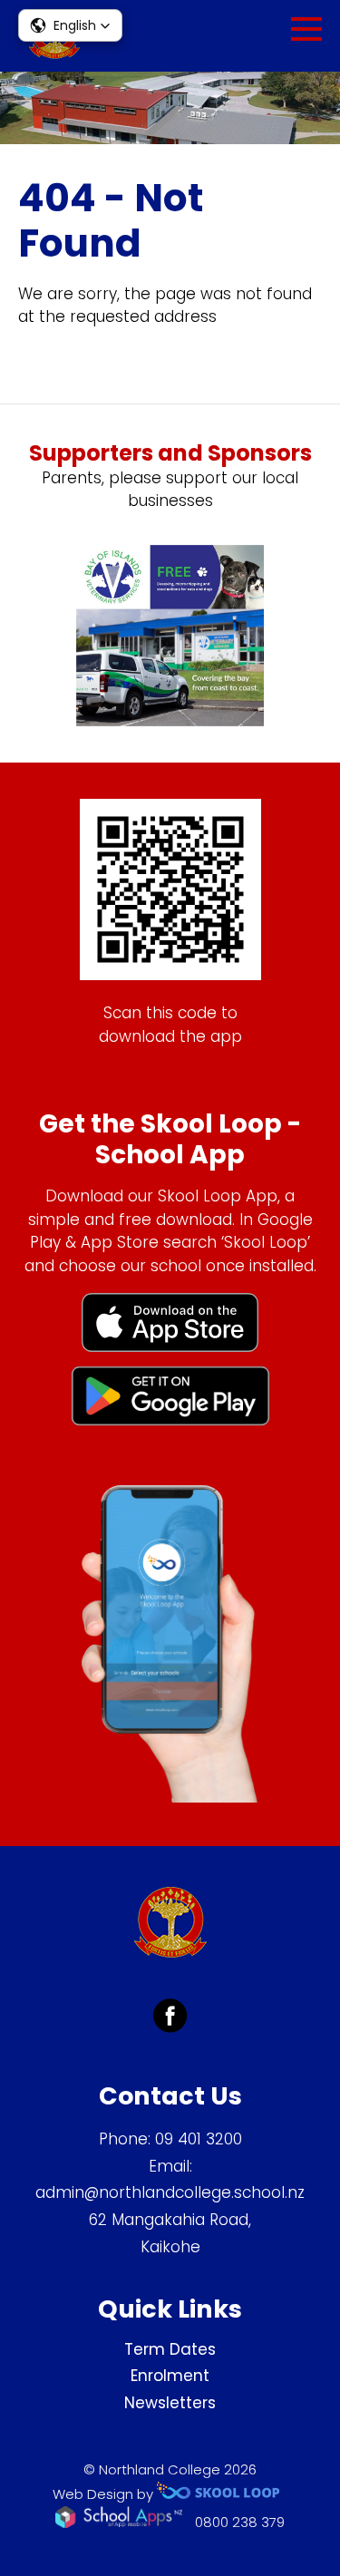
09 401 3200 (199, 2139)
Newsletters (170, 2403)
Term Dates (170, 2349)
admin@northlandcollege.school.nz (170, 2192)
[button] (70, 25)
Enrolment (170, 2376)
